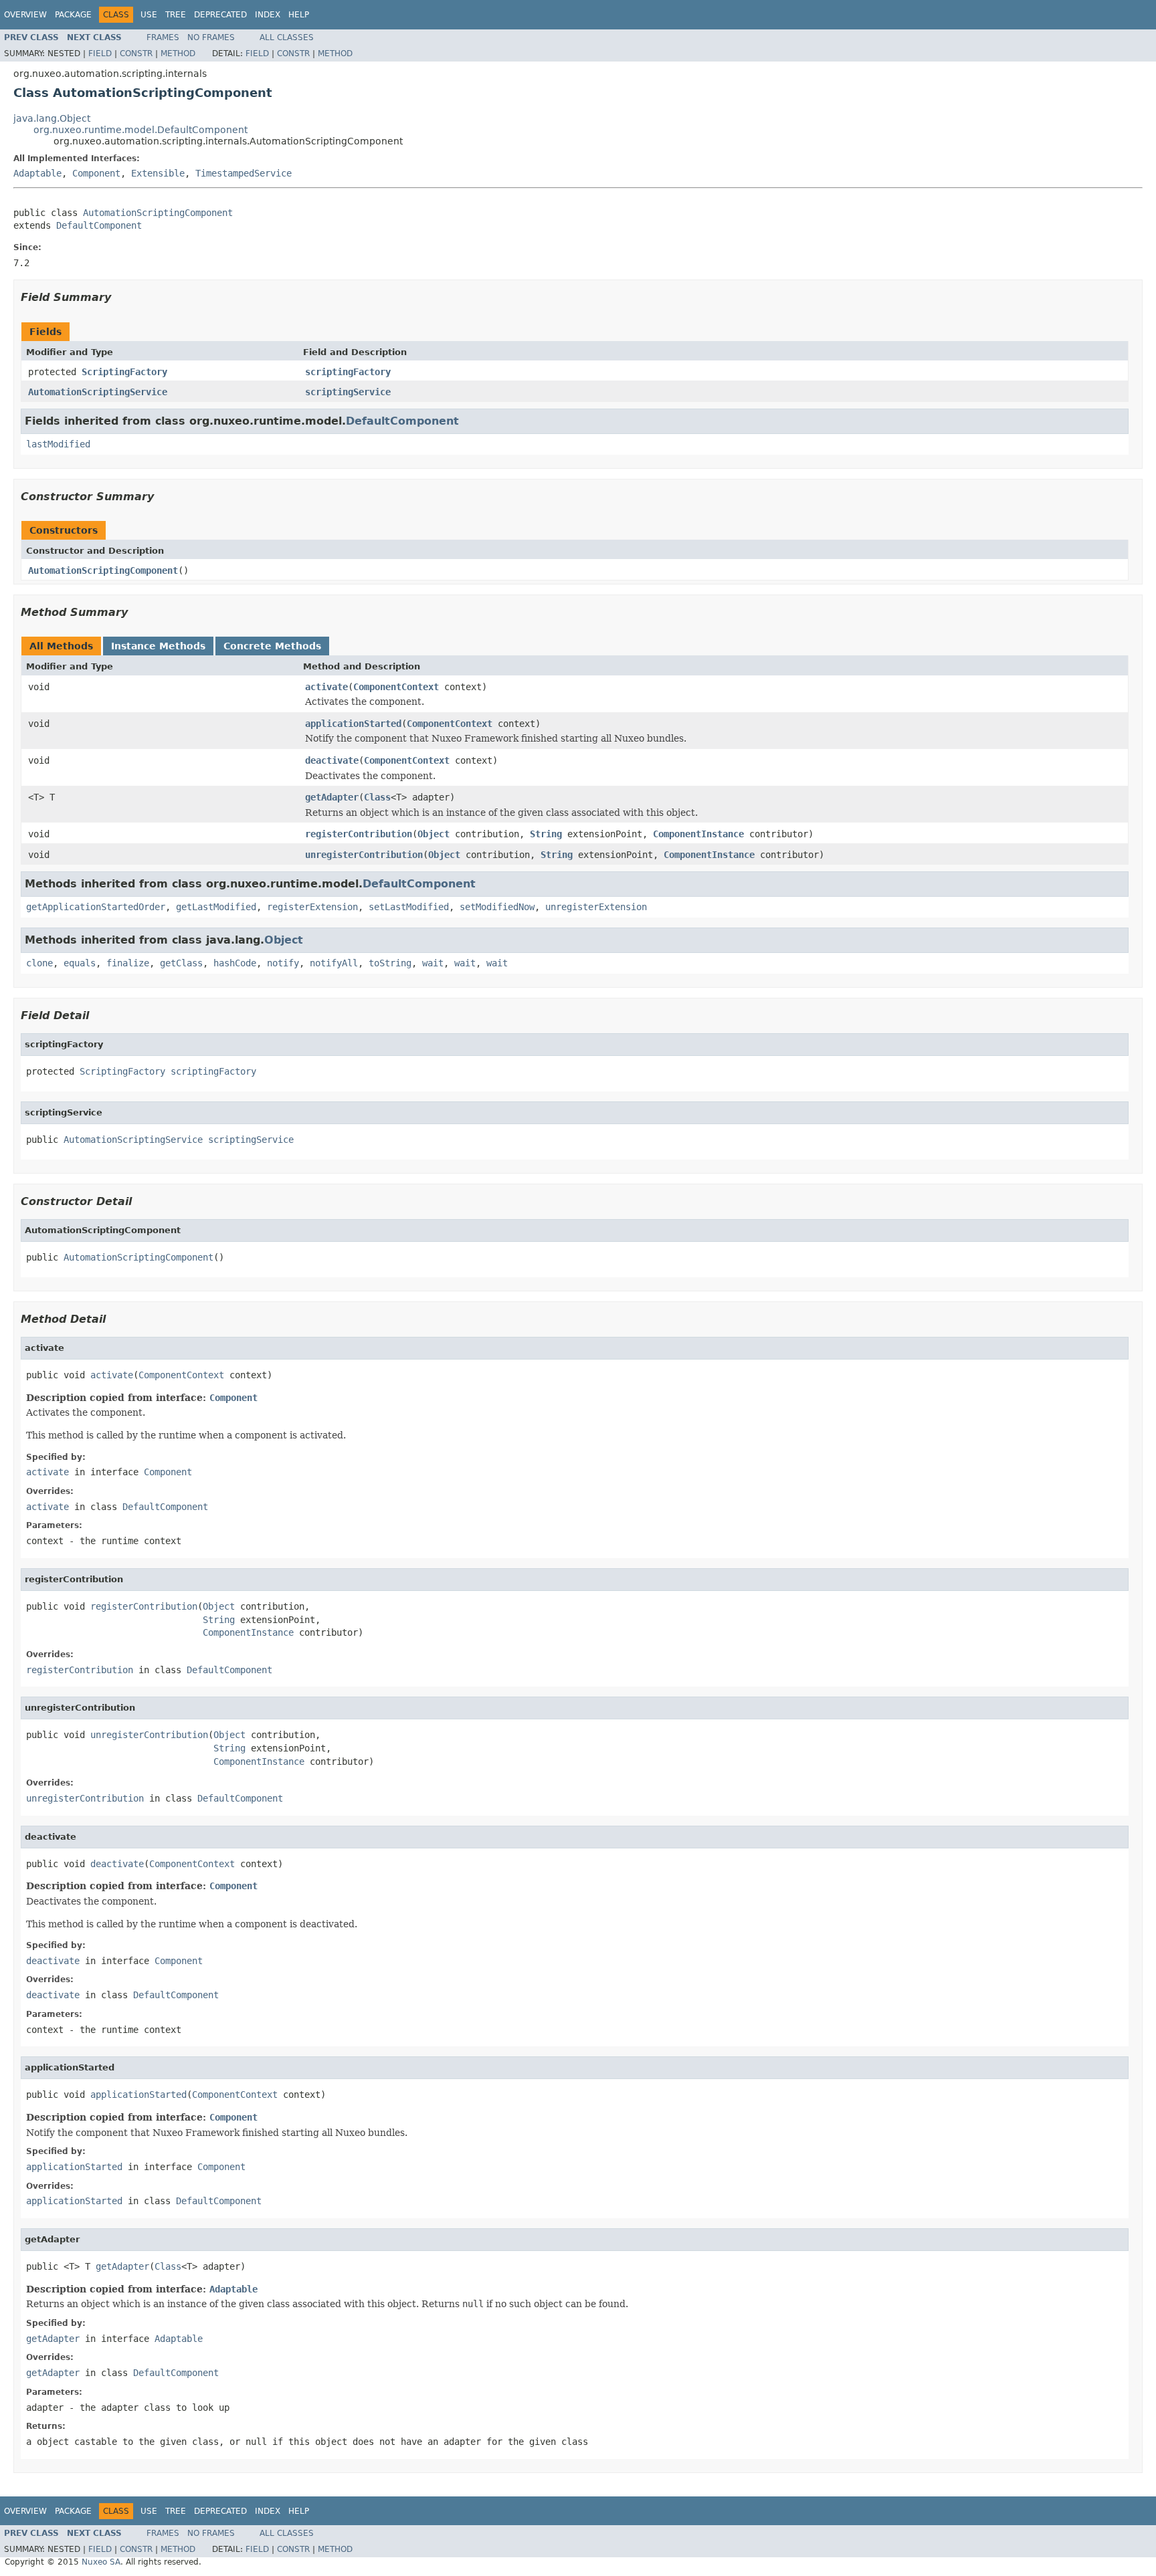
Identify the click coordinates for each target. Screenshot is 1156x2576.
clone (39, 963)
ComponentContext (396, 687)
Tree (176, 15)
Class (377, 797)
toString (390, 963)
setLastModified (409, 907)
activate (326, 687)
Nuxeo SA (101, 2562)
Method (178, 53)
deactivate (332, 760)
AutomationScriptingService (98, 392)
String (546, 834)
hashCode (235, 963)
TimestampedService (244, 173)
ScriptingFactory (124, 372)
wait (433, 963)
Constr (136, 53)
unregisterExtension (596, 907)
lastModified (58, 444)
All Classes (287, 37)
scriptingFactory (348, 372)
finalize (128, 963)
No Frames (211, 37)
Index (268, 15)
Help (299, 15)
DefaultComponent (99, 225)
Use (149, 15)
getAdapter (332, 797)
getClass (181, 963)
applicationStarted (353, 724)
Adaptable (37, 173)
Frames (163, 37)
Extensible (158, 173)
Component (96, 173)
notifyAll (334, 963)
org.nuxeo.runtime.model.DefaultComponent (140, 130)
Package (73, 15)
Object (433, 834)
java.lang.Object (52, 118)
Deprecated (220, 15)
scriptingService (348, 392)
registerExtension (312, 907)
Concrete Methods (272, 646)
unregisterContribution (364, 855)
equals (80, 963)
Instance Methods (158, 646)
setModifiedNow (497, 907)
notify (283, 963)
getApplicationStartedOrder (96, 907)
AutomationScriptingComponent (158, 213)
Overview (25, 15)
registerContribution (359, 834)
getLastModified (216, 907)
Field (100, 53)
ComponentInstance (698, 834)
